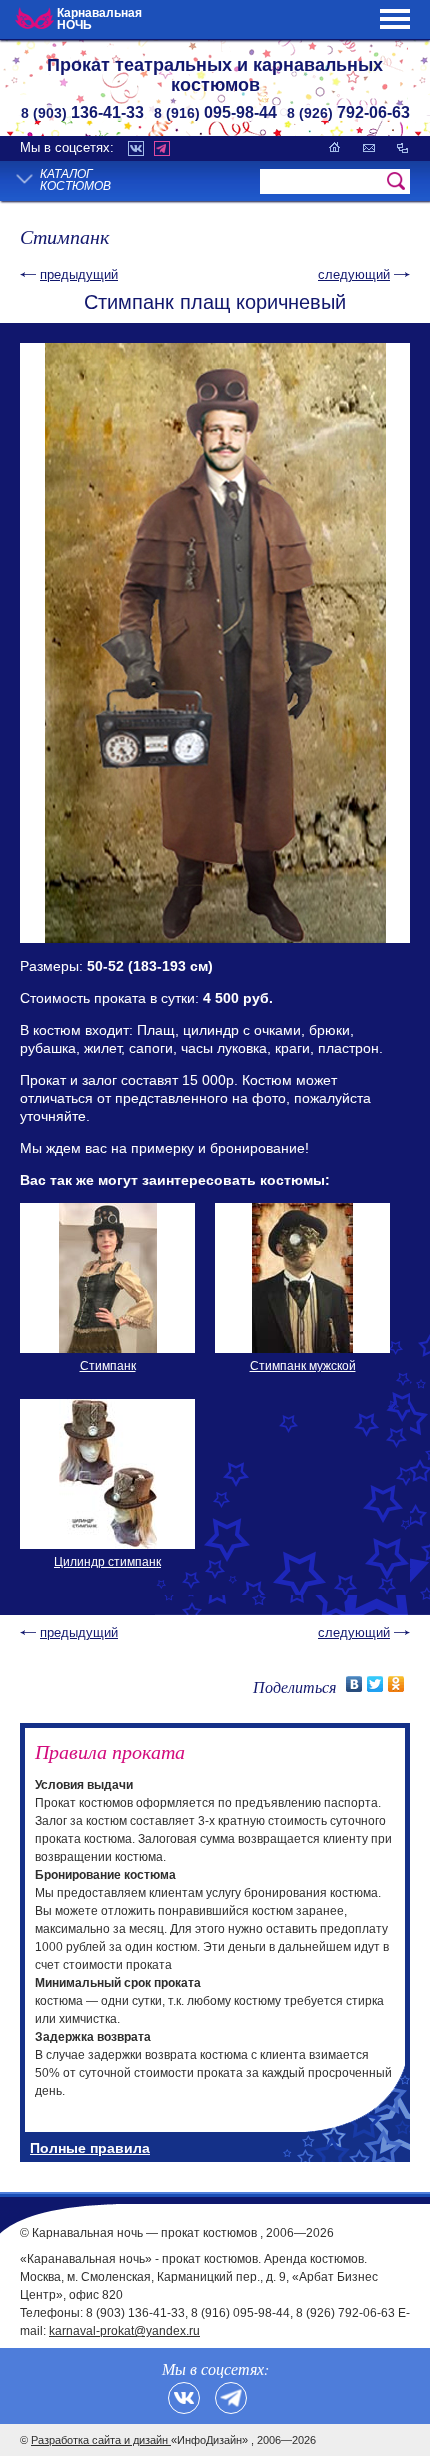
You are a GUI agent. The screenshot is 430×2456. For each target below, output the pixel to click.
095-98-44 (215, 112)
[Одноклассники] (396, 1684)
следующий (354, 274)
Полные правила (90, 2148)
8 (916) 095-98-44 (240, 2313)
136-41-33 (82, 112)
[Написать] (369, 147)
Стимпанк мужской (303, 1366)
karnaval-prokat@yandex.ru (124, 2331)
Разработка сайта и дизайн (101, 2440)
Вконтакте (136, 148)
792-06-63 (348, 112)
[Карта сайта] (402, 147)
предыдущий (79, 274)
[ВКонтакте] (354, 1684)
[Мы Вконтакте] (184, 2398)
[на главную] (335, 147)
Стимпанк (108, 1366)
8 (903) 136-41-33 (135, 2313)
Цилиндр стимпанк (107, 1562)
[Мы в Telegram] (231, 2398)
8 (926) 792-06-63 (345, 2313)
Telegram (162, 148)
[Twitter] (375, 1684)
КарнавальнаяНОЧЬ (99, 19)
